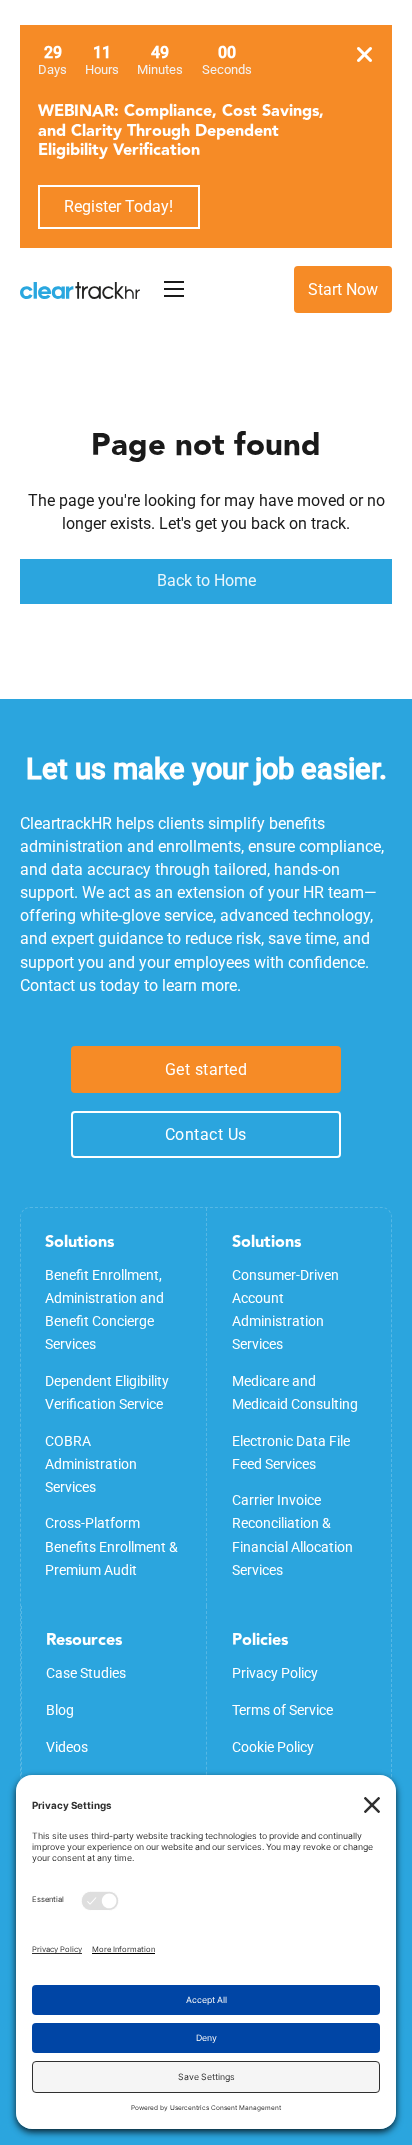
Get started (206, 1069)
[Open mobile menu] (174, 289)
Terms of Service (282, 1710)
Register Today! (118, 206)
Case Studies (86, 1673)
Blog (60, 1710)
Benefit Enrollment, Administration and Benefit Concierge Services (104, 1309)
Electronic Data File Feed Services (291, 1452)
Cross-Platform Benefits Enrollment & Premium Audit (111, 1546)
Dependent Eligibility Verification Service (107, 1392)
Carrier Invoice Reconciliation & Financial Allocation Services (292, 1534)
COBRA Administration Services (91, 1464)
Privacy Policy (275, 1673)
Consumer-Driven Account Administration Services (285, 1309)
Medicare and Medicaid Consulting (295, 1392)
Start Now (343, 289)
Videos (67, 1747)
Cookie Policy (273, 1747)
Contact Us (206, 1134)
